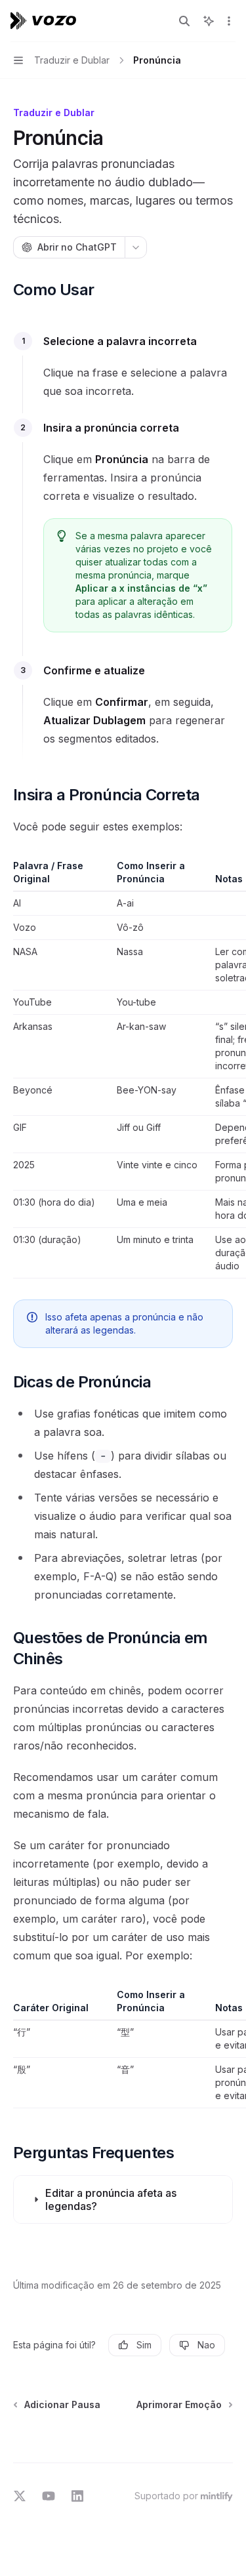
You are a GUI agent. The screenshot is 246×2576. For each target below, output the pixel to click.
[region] (123, 1069)
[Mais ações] (229, 21)
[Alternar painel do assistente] (209, 21)
